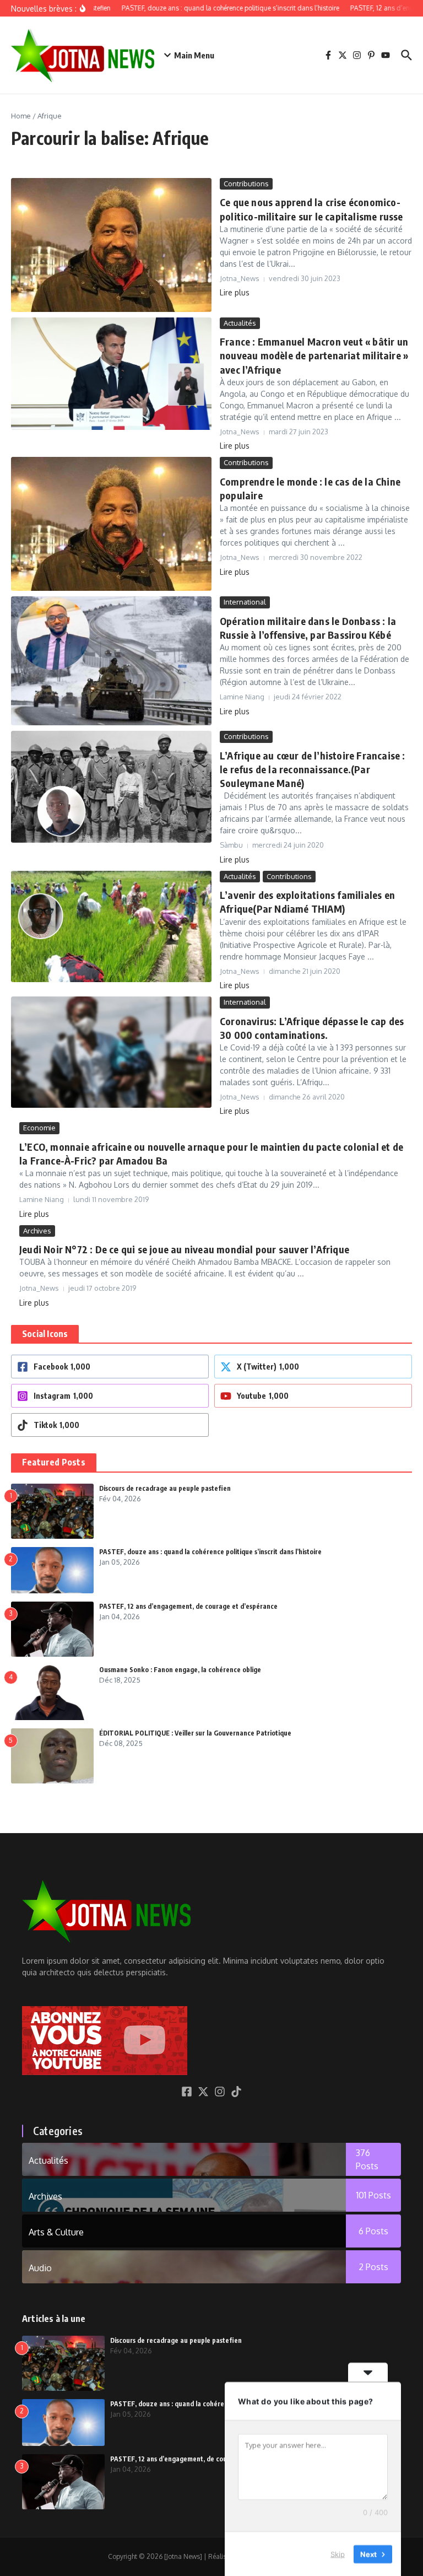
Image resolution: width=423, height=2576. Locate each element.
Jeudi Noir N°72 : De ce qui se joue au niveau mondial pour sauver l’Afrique (184, 1249)
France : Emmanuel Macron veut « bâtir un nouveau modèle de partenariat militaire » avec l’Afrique (314, 355)
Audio (40, 2268)
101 (374, 2195)
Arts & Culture (56, 2232)
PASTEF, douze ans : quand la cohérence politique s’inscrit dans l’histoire (210, 1552)
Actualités (240, 323)
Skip (338, 2553)
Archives (37, 1231)
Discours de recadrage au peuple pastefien (165, 1488)
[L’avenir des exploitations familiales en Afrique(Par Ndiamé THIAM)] (111, 926)
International (245, 602)
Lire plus (235, 292)
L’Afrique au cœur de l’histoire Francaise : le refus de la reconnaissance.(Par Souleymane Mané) (313, 769)
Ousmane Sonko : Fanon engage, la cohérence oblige (180, 1670)
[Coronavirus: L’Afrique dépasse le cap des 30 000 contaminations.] (111, 1052)
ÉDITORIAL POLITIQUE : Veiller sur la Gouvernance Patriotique (195, 1733)
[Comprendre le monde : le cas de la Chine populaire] (111, 524)
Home (21, 116)
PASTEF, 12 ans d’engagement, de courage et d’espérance (188, 1606)
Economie (39, 1128)
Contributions (246, 184)
